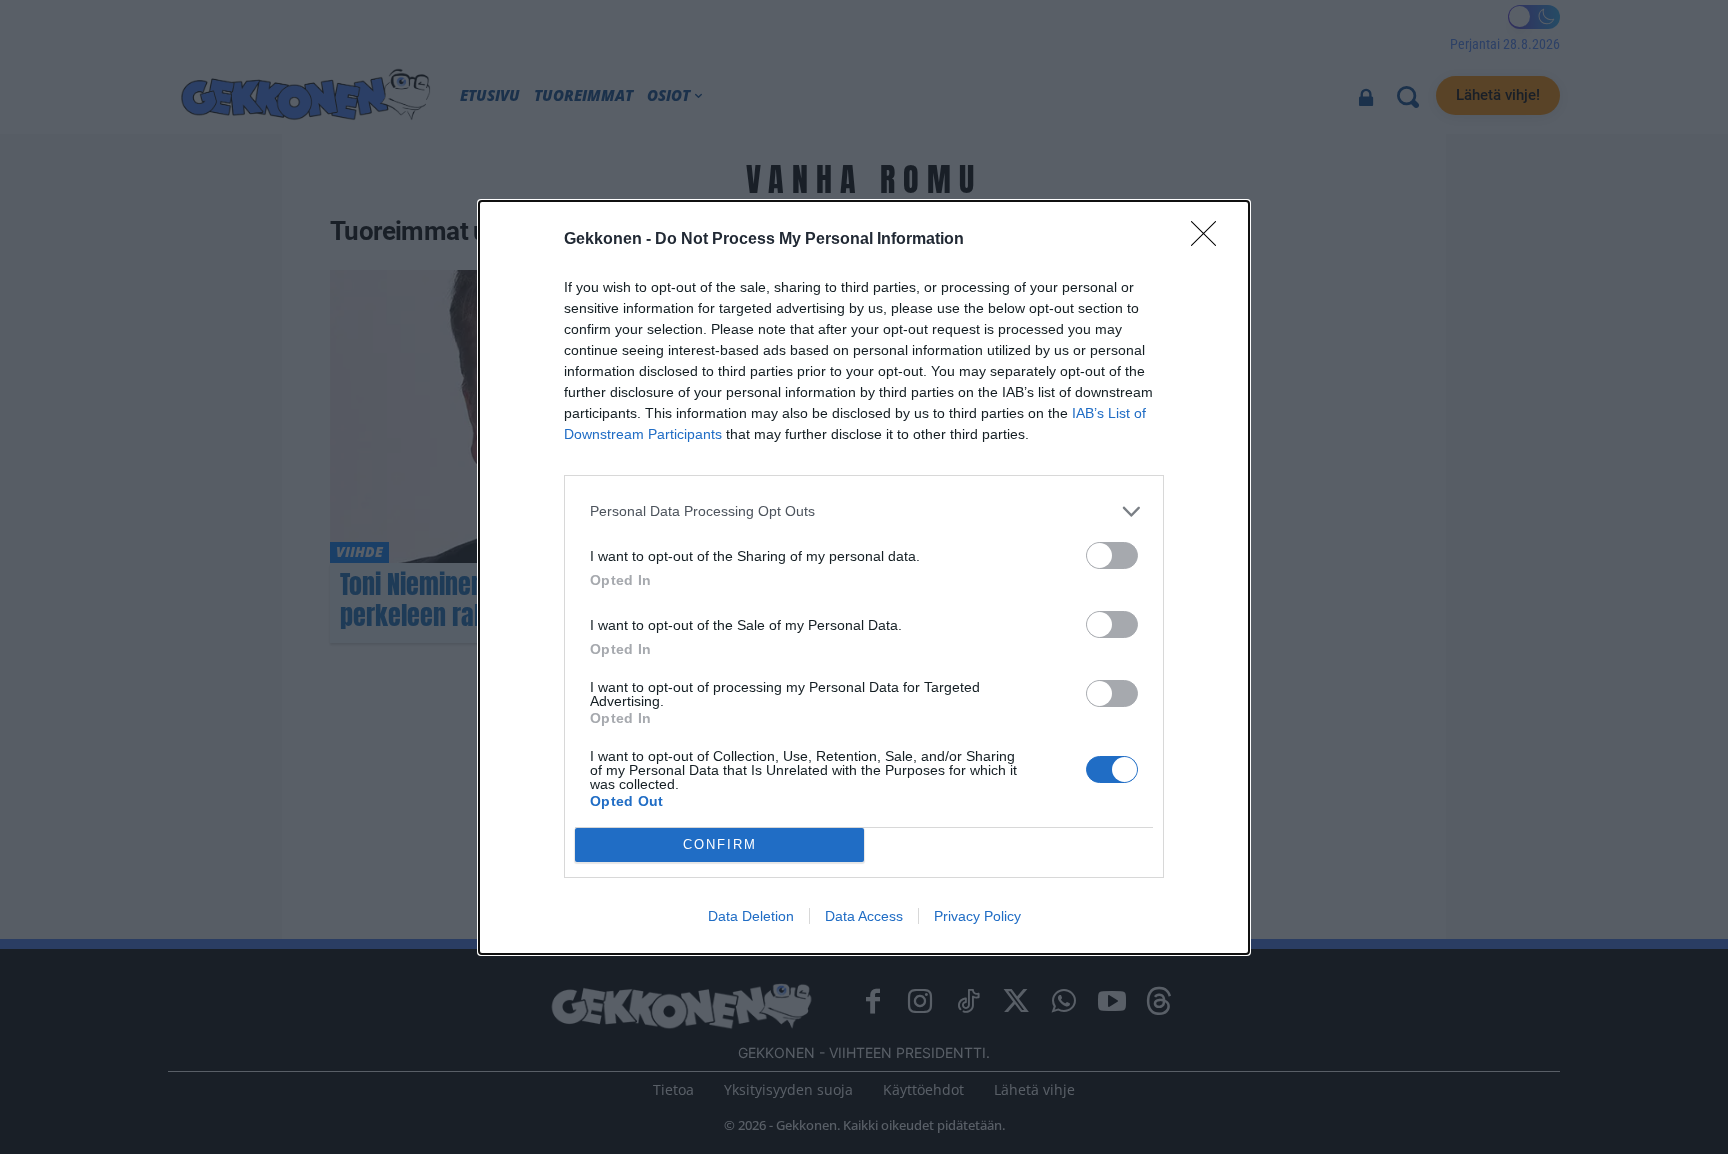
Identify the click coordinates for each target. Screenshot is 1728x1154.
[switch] (1112, 555)
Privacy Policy (977, 916)
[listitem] (864, 511)
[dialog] (864, 577)
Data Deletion (751, 916)
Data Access (864, 916)
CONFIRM (720, 844)
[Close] (1210, 240)
